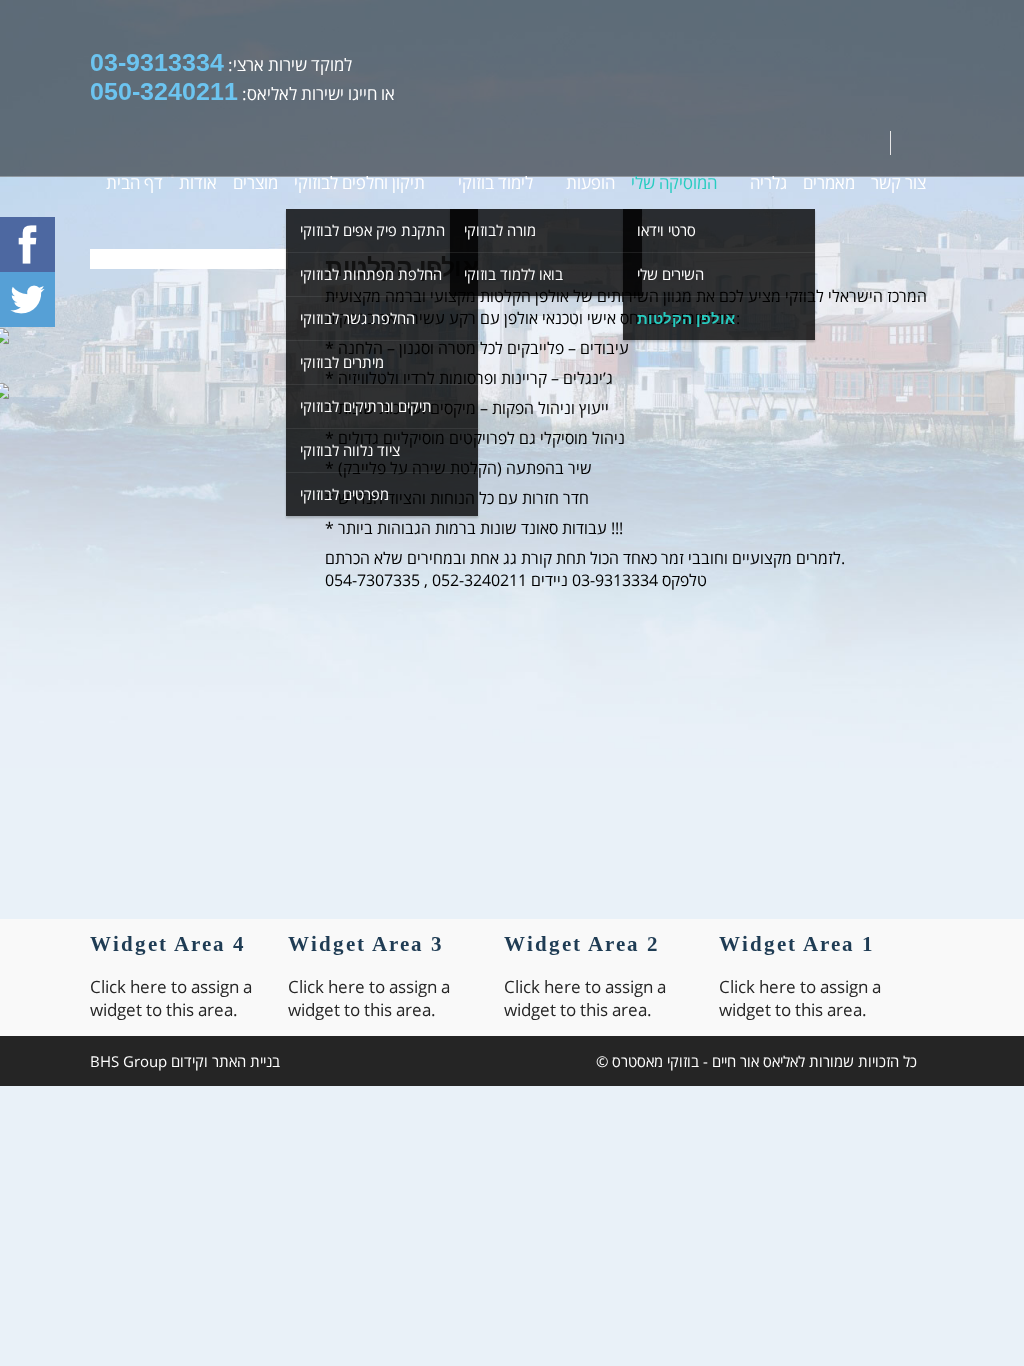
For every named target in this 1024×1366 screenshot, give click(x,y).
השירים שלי (670, 274)
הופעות (590, 182)
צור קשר (898, 182)
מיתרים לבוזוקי (342, 362)
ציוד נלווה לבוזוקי (350, 450)
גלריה (768, 182)
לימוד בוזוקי (495, 182)
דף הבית (134, 182)
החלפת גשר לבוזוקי (357, 318)
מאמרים (829, 182)
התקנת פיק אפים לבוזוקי (372, 230)
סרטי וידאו (666, 230)
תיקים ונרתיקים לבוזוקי (366, 406)
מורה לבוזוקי (500, 230)
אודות (198, 182)
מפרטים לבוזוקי (344, 494)
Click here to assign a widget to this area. (800, 998)
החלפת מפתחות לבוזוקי (371, 274)
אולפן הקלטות (686, 318)
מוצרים (255, 182)
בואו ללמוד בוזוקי (513, 274)
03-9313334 (157, 62)
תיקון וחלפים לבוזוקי (359, 182)
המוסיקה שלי (674, 182)
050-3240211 (164, 91)
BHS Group (128, 1061)
